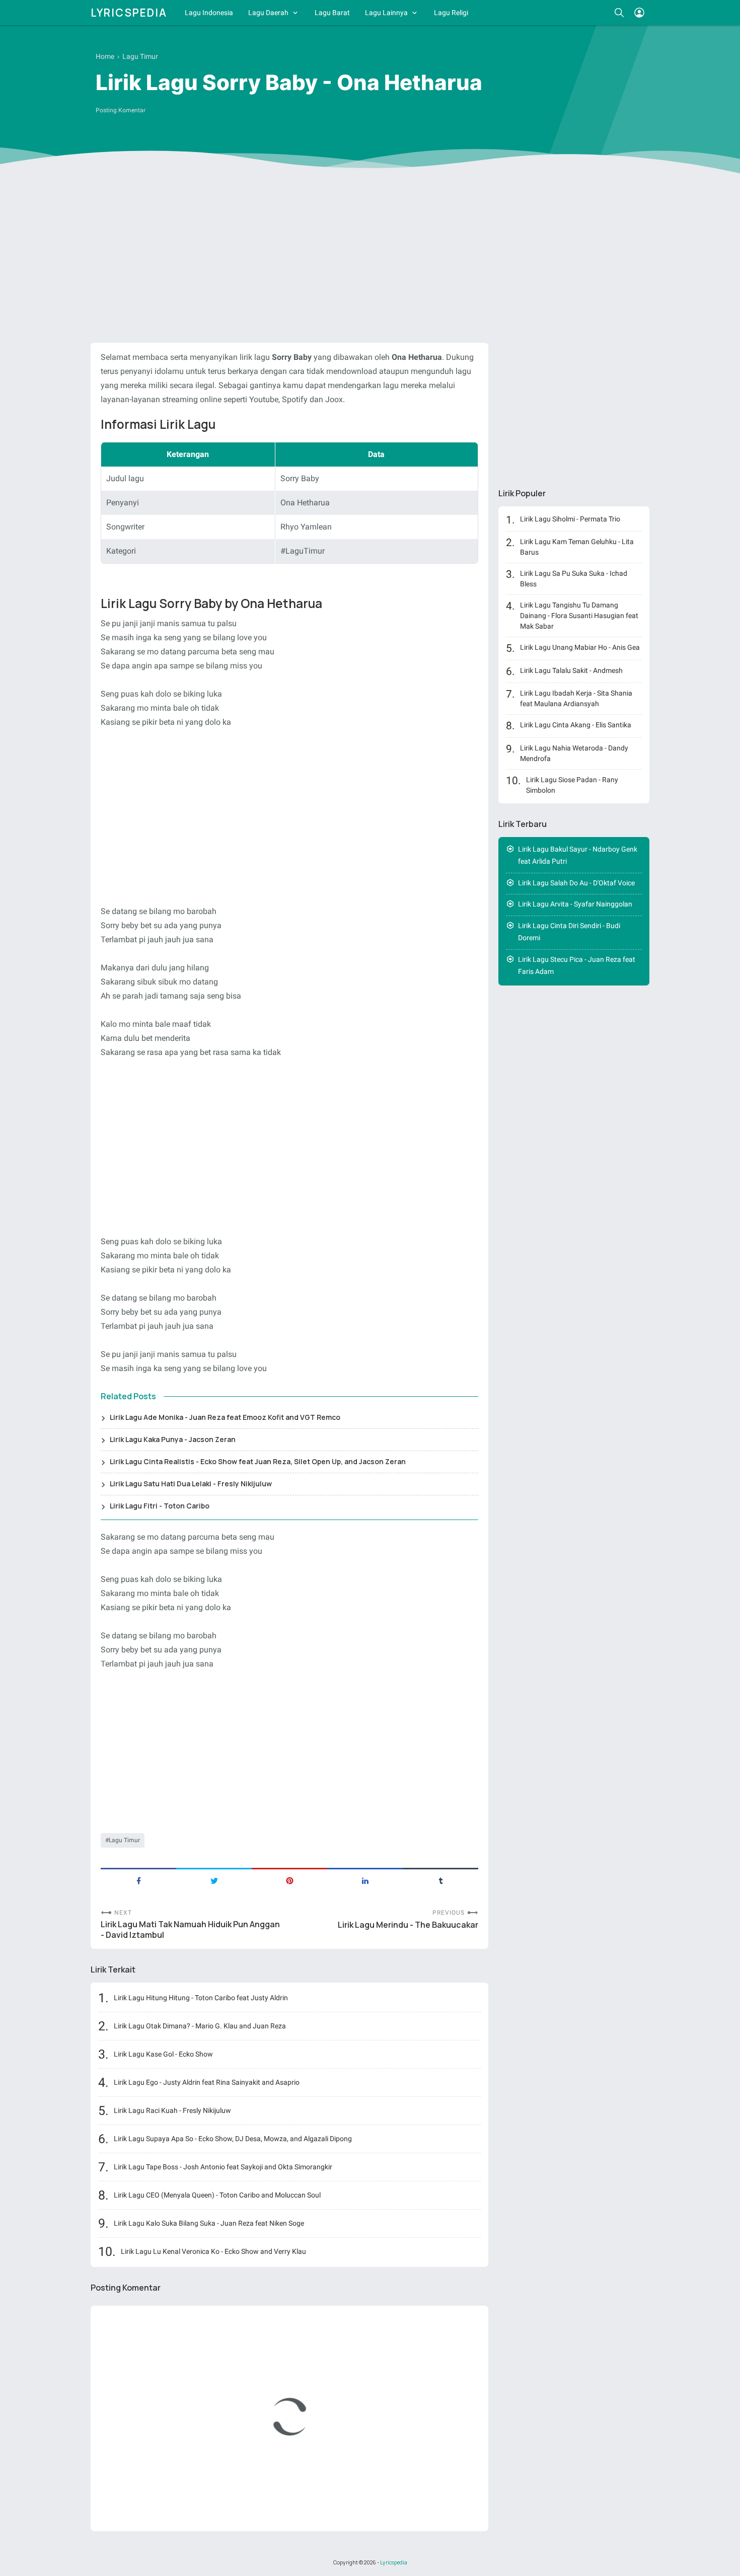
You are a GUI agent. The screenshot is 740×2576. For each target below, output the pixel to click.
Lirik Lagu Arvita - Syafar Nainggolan (575, 904)
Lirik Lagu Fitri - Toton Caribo (160, 1506)
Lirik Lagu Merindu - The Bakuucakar (408, 1925)
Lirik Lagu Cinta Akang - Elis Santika (576, 725)
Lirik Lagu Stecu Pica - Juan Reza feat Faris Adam (577, 966)
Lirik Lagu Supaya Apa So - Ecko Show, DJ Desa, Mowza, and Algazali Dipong (233, 2139)
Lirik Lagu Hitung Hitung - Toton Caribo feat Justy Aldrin (201, 1998)
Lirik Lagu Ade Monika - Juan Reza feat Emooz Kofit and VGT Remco (225, 1417)
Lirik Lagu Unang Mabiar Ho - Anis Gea (580, 647)
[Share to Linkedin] (365, 1880)
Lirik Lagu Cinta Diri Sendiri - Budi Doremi (569, 932)
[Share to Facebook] (138, 1880)
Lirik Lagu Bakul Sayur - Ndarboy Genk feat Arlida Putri (578, 855)
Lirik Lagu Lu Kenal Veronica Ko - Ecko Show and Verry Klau (213, 2251)
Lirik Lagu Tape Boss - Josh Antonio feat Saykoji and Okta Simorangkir (223, 2167)
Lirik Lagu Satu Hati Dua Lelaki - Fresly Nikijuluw (191, 1484)
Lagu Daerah (268, 13)
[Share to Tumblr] (440, 1880)
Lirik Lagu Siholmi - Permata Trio (570, 519)
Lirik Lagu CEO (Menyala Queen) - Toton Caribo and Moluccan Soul (217, 2195)
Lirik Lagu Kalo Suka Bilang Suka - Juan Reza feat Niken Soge (209, 2223)
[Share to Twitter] (214, 1880)
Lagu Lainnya (386, 13)
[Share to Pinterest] (289, 1880)
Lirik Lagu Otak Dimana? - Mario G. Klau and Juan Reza (200, 2026)
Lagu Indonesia (209, 13)
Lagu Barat (332, 13)
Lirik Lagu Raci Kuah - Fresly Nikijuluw (172, 2110)
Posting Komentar (121, 110)
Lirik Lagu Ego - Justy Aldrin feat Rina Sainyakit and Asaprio (207, 2082)
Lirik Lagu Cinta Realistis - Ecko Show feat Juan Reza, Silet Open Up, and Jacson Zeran (258, 1461)
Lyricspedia (129, 13)
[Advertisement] (370, 257)
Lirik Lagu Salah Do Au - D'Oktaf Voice (576, 883)
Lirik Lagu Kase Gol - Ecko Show (163, 2054)
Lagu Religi (451, 13)
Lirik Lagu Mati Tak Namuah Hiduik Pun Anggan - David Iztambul (190, 1930)
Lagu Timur (124, 1840)
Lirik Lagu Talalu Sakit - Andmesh (571, 670)
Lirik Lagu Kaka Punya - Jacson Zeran (173, 1439)
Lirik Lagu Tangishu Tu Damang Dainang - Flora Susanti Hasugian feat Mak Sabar (579, 616)
